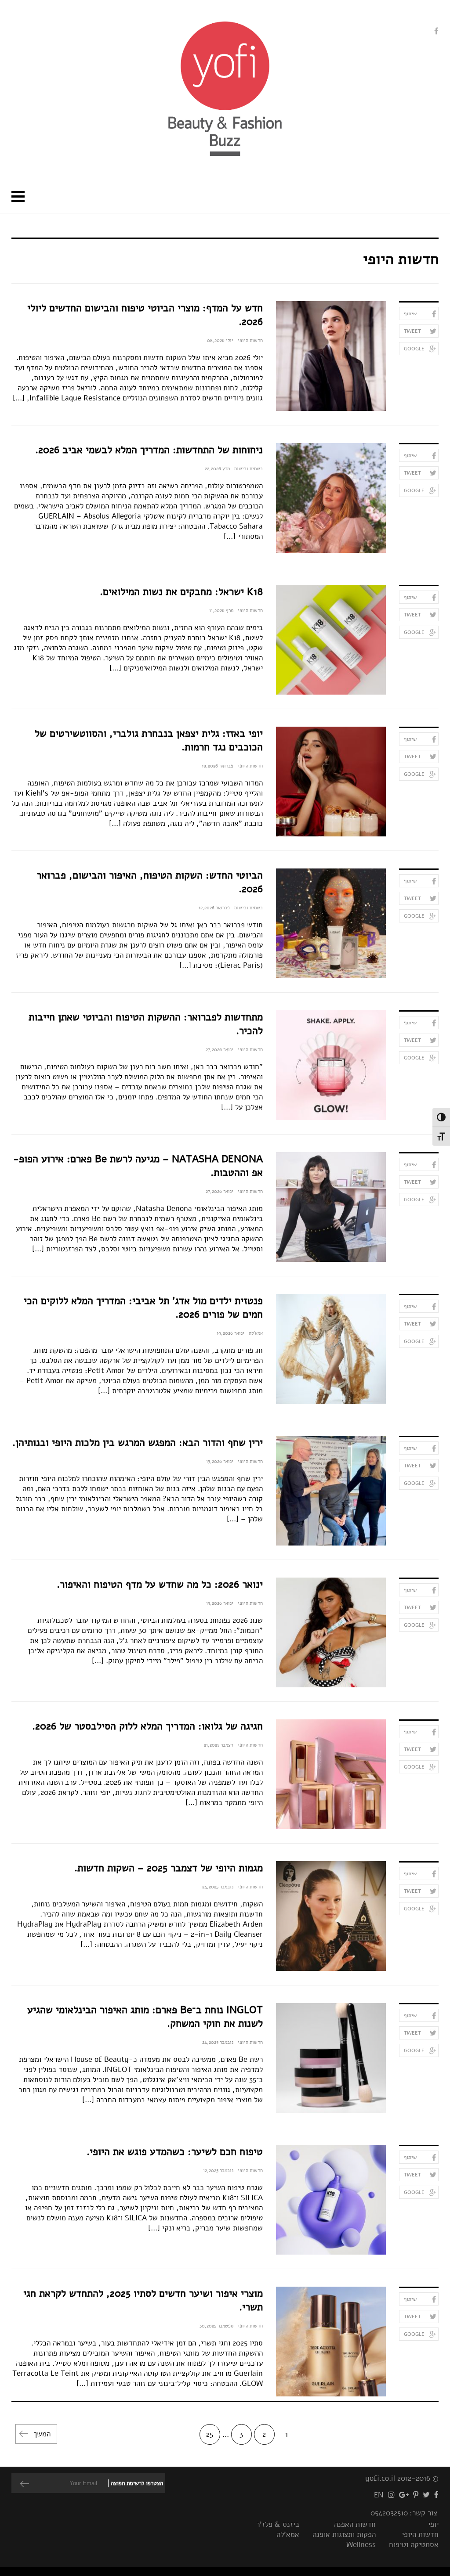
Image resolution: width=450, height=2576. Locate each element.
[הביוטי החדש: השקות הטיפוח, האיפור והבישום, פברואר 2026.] (331, 923)
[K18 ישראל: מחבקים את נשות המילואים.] (331, 640)
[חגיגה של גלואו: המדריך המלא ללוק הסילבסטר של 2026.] (331, 1774)
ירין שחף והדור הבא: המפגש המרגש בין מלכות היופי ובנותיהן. (138, 1443)
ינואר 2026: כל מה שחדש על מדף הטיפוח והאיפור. (160, 1584)
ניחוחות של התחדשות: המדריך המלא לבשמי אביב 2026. (149, 450)
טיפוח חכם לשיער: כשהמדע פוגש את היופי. (175, 2152)
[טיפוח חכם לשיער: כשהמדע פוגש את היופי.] (331, 2200)
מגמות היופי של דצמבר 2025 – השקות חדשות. (169, 1868)
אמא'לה (256, 1333)
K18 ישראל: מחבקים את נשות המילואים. (181, 592)
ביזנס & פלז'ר (278, 2524)
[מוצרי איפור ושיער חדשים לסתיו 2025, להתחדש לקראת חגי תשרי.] (331, 2342)
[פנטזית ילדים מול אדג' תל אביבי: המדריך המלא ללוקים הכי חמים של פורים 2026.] (331, 1349)
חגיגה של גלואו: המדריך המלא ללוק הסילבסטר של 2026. (147, 1726)
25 (210, 2434)
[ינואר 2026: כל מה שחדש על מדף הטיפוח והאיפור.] (331, 1632)
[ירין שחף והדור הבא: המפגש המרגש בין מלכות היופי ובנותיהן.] (331, 1491)
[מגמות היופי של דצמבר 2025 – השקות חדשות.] (331, 1916)
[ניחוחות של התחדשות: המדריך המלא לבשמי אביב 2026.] (331, 498)
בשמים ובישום (249, 469)
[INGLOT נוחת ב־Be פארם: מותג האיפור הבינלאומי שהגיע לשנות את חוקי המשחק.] (331, 2058)
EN (379, 2495)
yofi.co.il (380, 2478)
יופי (433, 2524)
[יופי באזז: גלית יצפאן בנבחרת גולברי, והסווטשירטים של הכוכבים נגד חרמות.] (331, 782)
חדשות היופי (250, 340)
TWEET (412, 331)
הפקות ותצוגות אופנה (344, 2535)
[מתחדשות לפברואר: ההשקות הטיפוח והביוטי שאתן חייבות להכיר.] (331, 1065)
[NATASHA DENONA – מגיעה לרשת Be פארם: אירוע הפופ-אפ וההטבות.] (331, 1207)
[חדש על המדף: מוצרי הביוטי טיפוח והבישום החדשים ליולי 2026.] (331, 356)
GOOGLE (414, 349)
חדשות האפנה (355, 2524)
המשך (42, 2434)
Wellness (361, 2545)
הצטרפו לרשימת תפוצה (137, 2483)
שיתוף (410, 313)
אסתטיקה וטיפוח (414, 2545)
